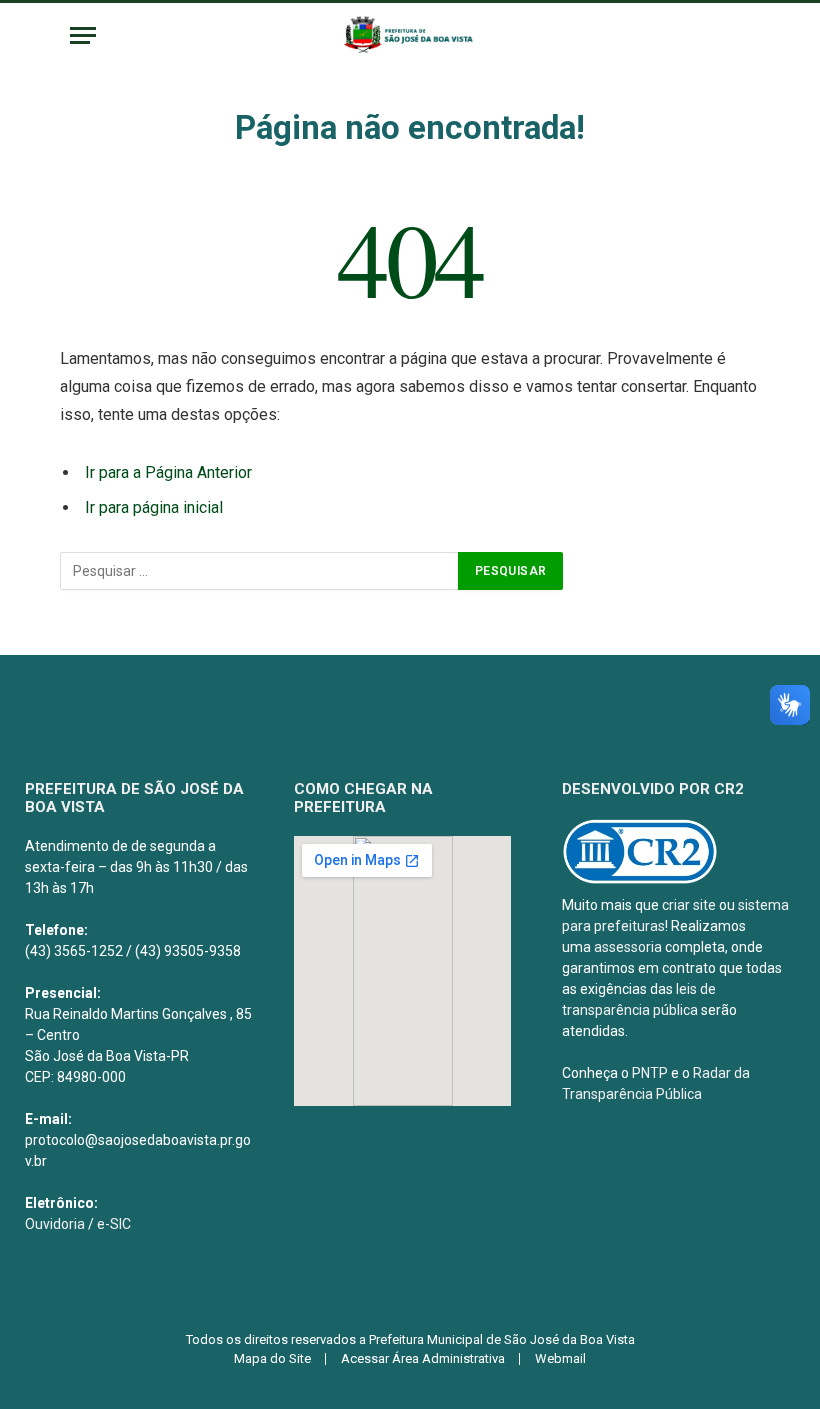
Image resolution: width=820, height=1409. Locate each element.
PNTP (650, 1073)
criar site (689, 905)
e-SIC (114, 1224)
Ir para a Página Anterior (168, 472)
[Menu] (83, 35)
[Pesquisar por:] (260, 571)
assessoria (628, 947)
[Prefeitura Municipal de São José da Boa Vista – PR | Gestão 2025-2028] (409, 35)
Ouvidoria (55, 1224)
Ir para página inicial (154, 507)
